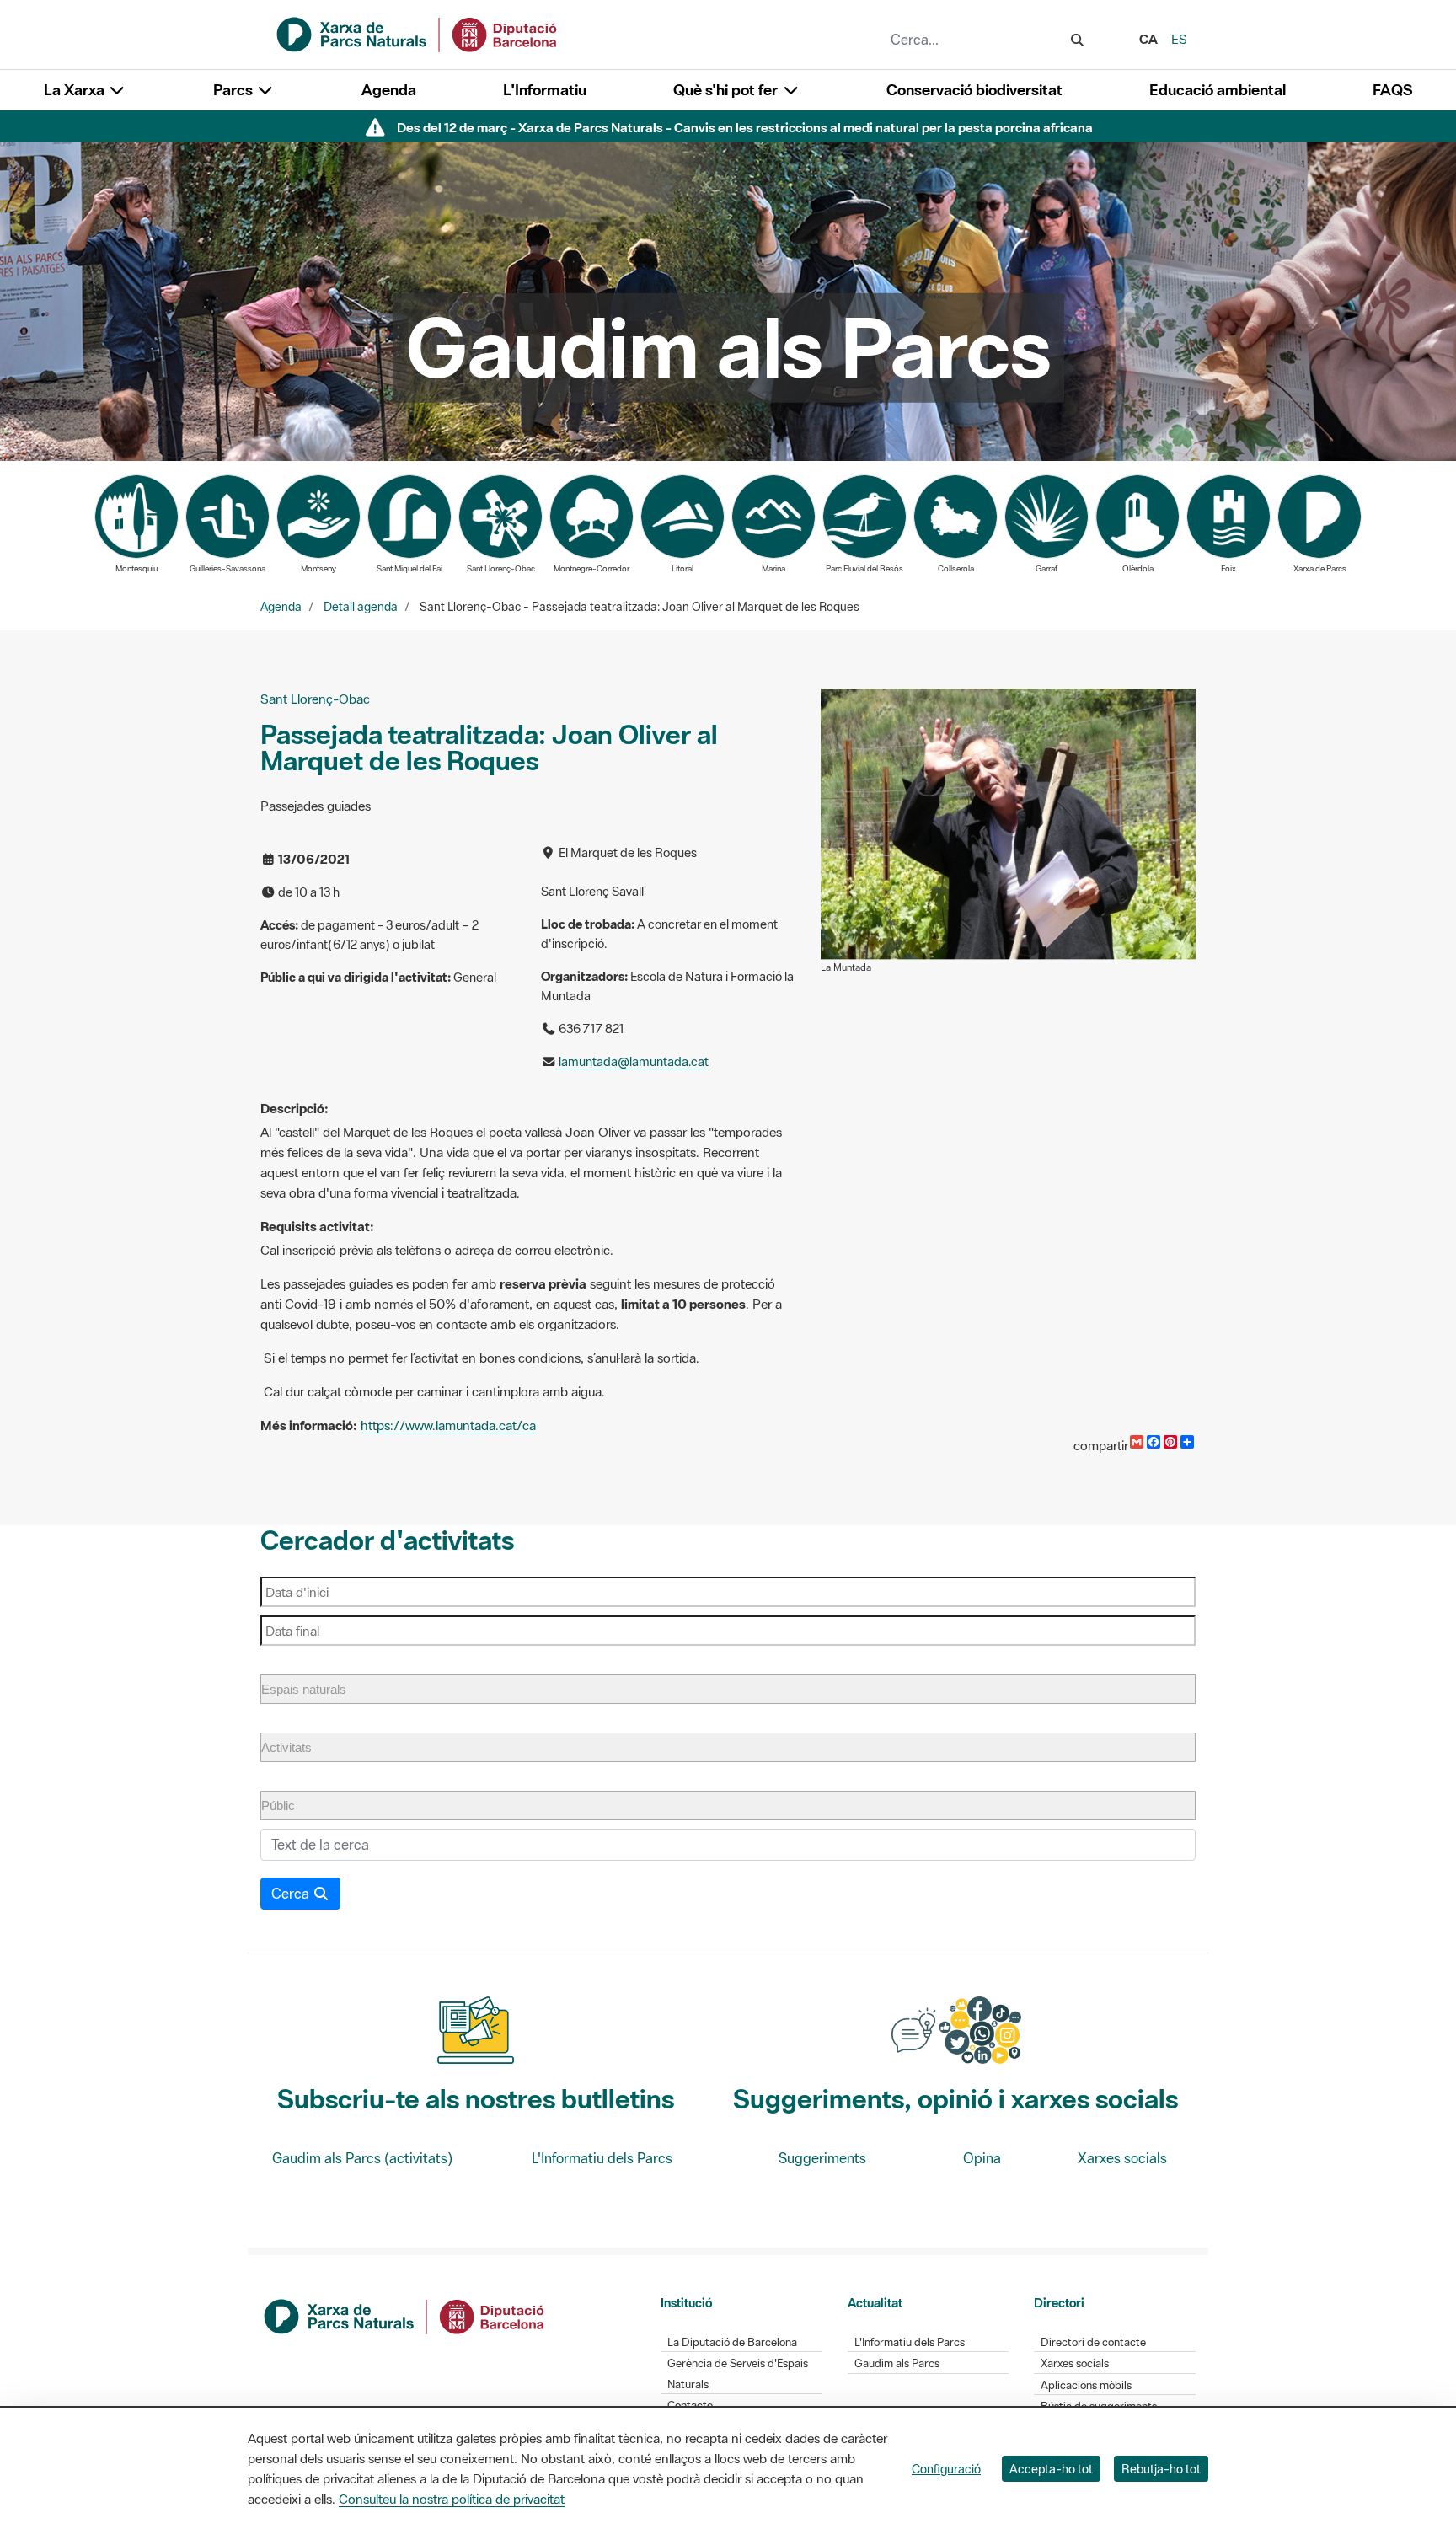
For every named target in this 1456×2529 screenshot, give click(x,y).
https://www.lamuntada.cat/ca (448, 1425)
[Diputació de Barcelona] (405, 2315)
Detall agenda (361, 607)
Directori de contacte (1093, 2342)
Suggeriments (822, 2158)
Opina (982, 2158)
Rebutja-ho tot (1161, 2469)
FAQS (1392, 90)
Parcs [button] (235, 90)
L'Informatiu (545, 90)
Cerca (292, 1894)
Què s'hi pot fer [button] (727, 90)
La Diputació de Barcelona (732, 2342)
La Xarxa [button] (76, 90)
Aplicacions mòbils (1086, 2385)
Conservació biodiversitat (974, 90)
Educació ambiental (1218, 90)
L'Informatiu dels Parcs (602, 2158)
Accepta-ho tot (1051, 2469)
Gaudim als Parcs (897, 2363)
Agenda (389, 90)
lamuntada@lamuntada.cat (632, 1061)
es (1179, 39)
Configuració (946, 2469)
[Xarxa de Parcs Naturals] (418, 33)
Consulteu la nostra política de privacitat (452, 2499)
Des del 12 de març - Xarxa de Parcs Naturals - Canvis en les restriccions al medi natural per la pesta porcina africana (745, 127)
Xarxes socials (1122, 2158)
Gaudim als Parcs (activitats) (362, 2158)
